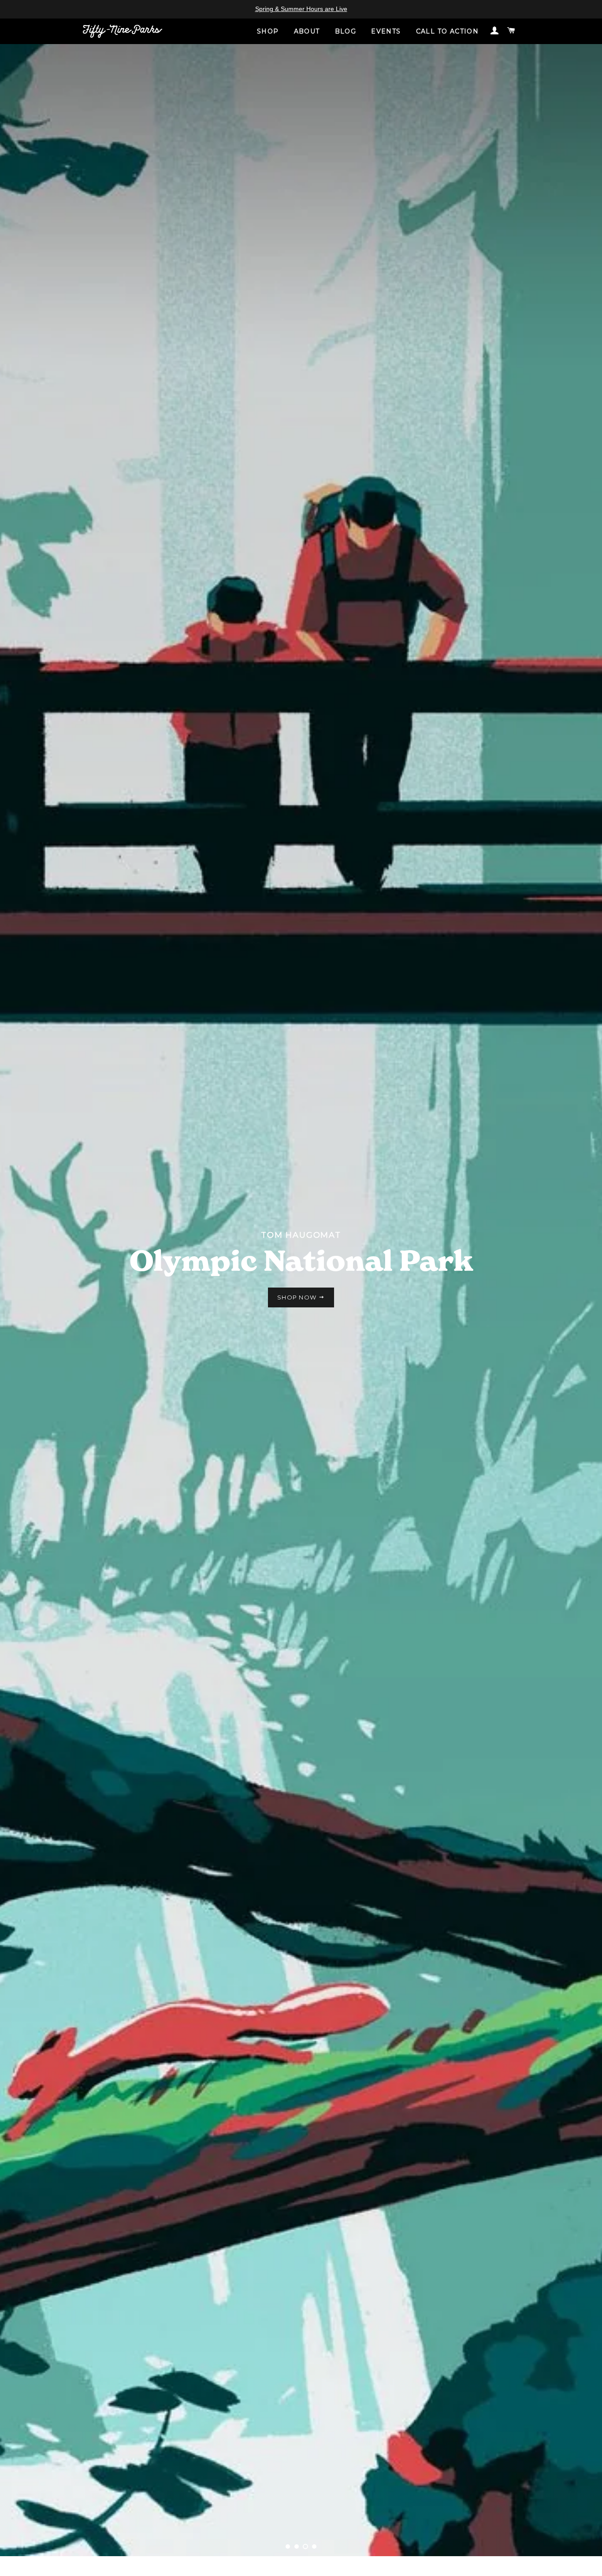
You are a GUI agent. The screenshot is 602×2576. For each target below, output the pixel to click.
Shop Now (298, 1297)
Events (386, 32)
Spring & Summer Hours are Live (301, 9)
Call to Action (448, 32)
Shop (268, 32)
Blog (346, 32)
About (307, 32)
